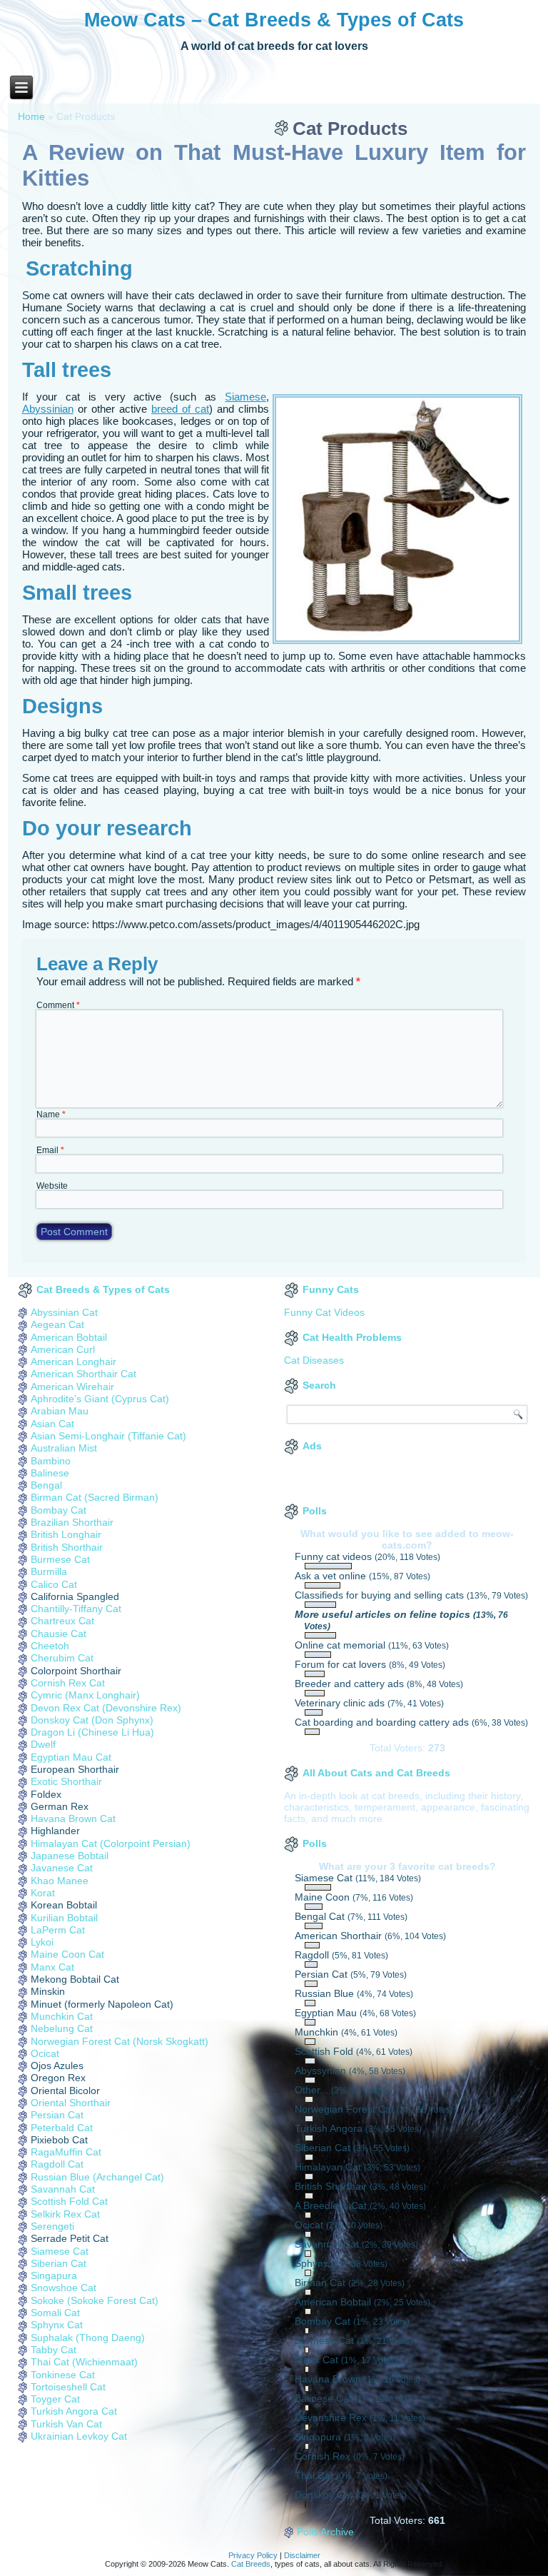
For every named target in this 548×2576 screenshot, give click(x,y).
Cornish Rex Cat (68, 1683)
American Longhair (73, 1362)
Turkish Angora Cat (74, 2411)
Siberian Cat (59, 2263)
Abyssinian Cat (64, 1312)
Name (51, 1115)
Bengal (46, 1485)
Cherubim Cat (62, 1658)
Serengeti (52, 2226)
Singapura (54, 2275)
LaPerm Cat (58, 1930)
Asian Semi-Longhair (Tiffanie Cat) (108, 1436)
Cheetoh (50, 1646)
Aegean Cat (57, 1324)
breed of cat (180, 409)
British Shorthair (67, 1547)
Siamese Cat (60, 2251)
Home (31, 116)
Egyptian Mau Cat (71, 1757)
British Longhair (66, 1534)
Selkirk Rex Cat (65, 2214)
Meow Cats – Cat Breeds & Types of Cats (274, 20)
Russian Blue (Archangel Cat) (97, 2177)
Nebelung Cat (62, 2028)
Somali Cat (55, 2313)
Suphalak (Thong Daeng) (88, 2338)
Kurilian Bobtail (64, 1918)
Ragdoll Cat (57, 2164)
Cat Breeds (251, 2564)
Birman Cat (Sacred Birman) (95, 1497)
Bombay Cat (59, 1510)
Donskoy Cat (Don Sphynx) (92, 1720)
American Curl (63, 1349)
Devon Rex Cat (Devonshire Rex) (106, 1708)
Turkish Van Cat (66, 2424)
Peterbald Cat (62, 2128)
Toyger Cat (55, 2399)
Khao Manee (60, 1881)
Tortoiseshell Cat (68, 2387)
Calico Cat (54, 1584)
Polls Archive (325, 2532)
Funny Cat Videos (324, 1312)
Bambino (51, 1461)
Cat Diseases (314, 1360)
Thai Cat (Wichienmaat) (84, 2362)
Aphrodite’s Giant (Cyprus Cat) (100, 1399)
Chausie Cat (59, 1634)
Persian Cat (57, 2115)
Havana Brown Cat (73, 1818)
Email (50, 1150)
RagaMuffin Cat (66, 2152)
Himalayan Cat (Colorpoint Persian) (111, 1843)
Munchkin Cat (62, 2016)
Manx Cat (52, 1967)
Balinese (50, 1473)
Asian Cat (52, 1424)
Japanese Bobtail (70, 1856)
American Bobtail (69, 1337)
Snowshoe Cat (64, 2288)
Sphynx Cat (57, 2325)
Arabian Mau (60, 1411)
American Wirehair (72, 1387)
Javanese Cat (62, 1868)
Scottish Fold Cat (69, 2201)
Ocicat (45, 2053)
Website (52, 1186)
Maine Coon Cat (67, 1954)
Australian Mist (64, 1448)
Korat (43, 1893)
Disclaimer (302, 2555)
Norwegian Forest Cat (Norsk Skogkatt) (120, 2041)
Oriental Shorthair (71, 2103)
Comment (58, 1005)
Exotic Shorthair (66, 1781)
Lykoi (42, 1942)
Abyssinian (48, 409)
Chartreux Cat (62, 1621)
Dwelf (43, 1744)
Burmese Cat (60, 1559)
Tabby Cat (54, 2350)
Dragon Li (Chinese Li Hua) (92, 1732)
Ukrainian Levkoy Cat (79, 2436)
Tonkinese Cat (63, 2375)
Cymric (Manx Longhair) (85, 1695)
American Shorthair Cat (83, 1374)
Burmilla (49, 1571)
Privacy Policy (253, 2555)
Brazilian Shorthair (72, 1522)
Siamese (245, 397)
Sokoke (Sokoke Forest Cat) (95, 2300)
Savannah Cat (63, 2189)
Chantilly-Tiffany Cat (76, 1609)
